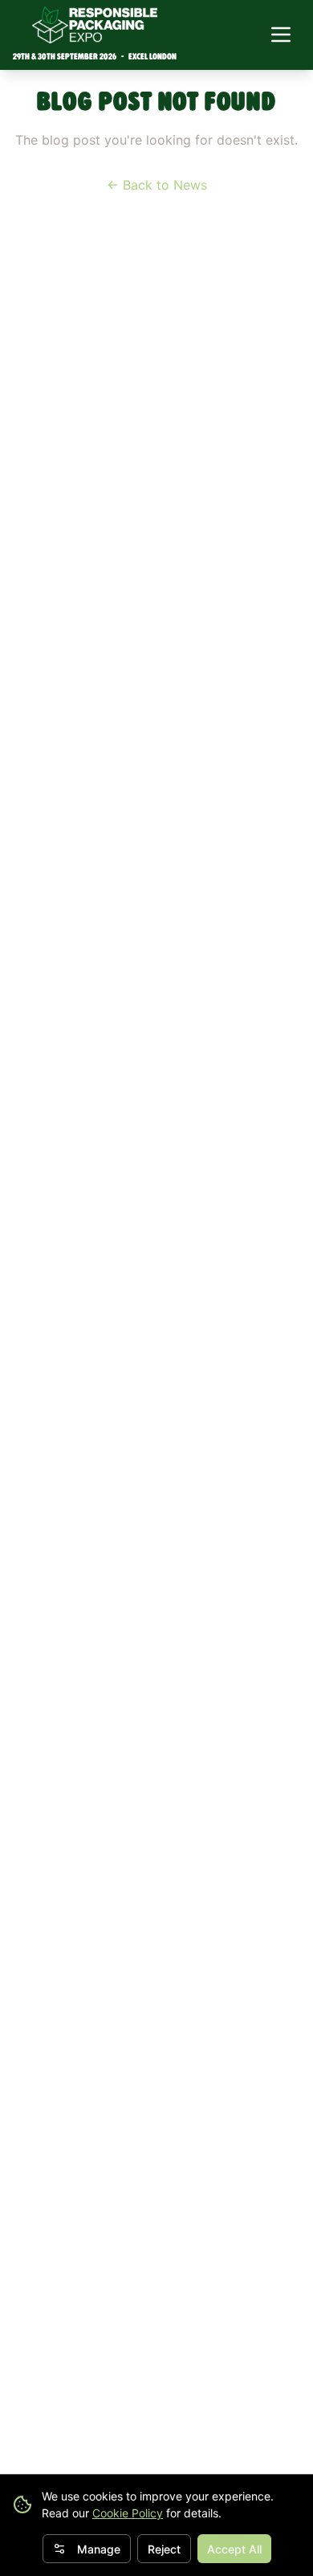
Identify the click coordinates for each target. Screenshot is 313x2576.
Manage (99, 2549)
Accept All (234, 2549)
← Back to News (157, 185)
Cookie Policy (128, 2513)
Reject (164, 2549)
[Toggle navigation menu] (281, 35)
